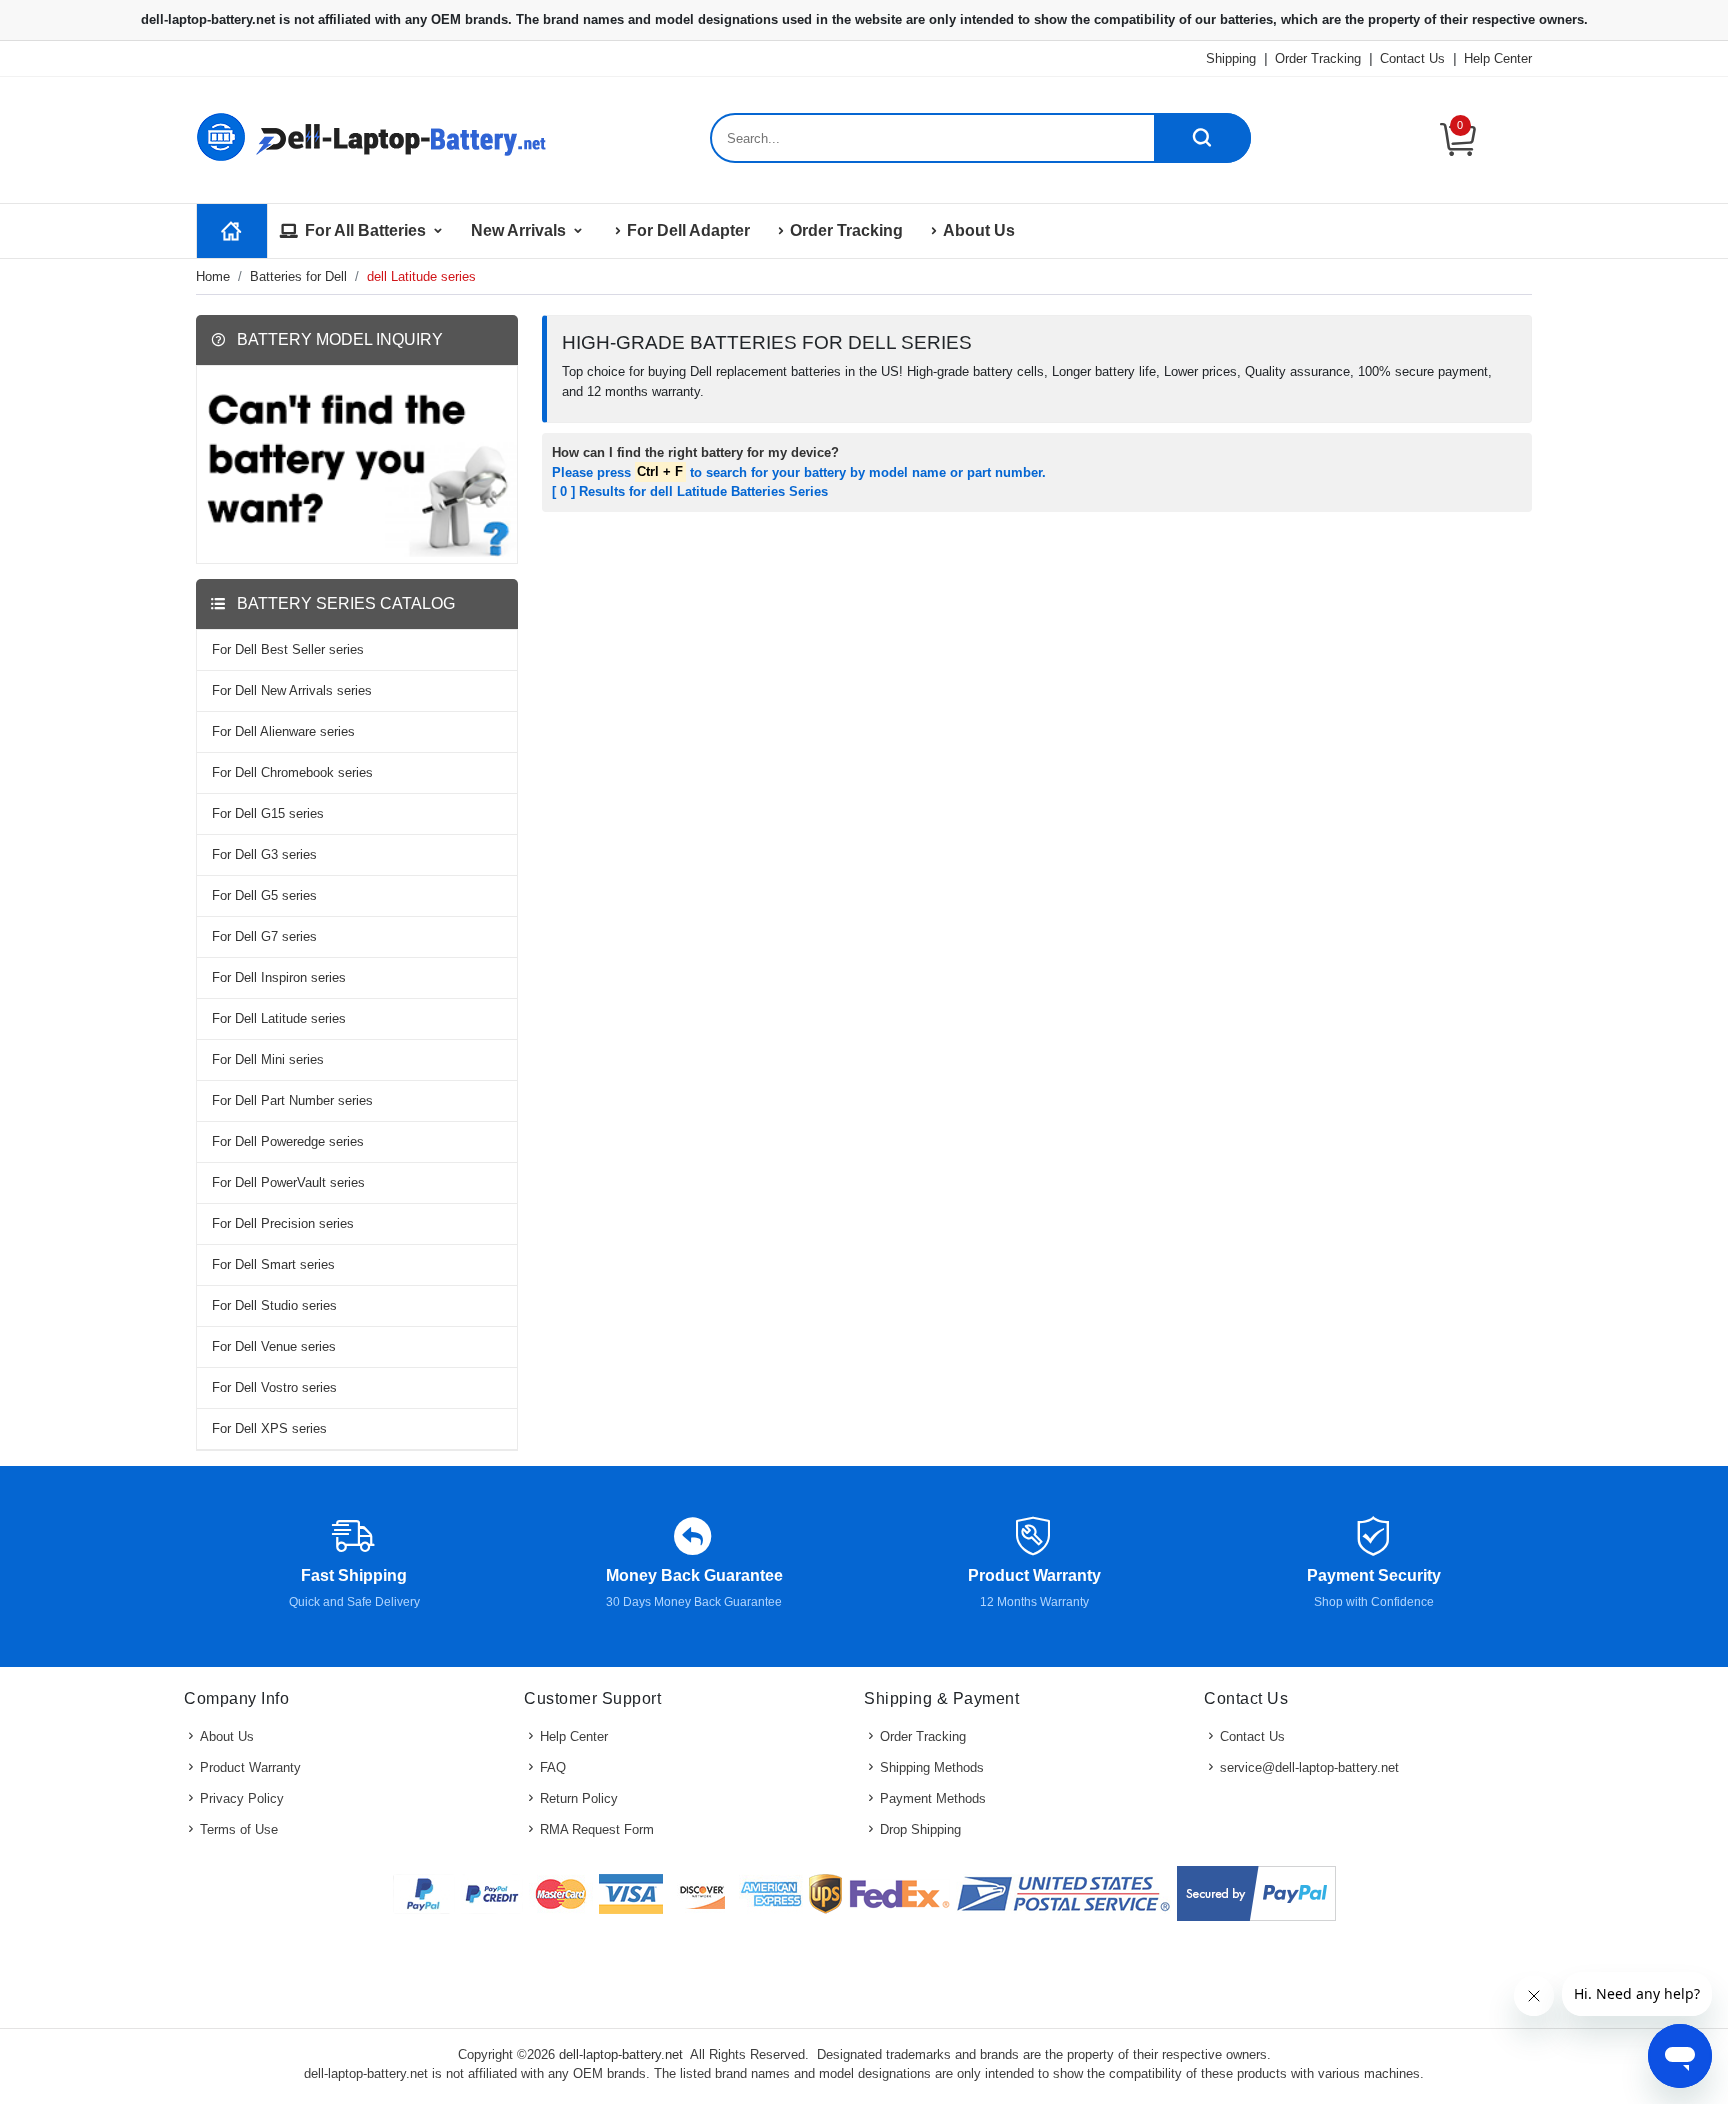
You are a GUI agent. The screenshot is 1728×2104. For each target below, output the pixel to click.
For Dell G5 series (264, 895)
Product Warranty (250, 1767)
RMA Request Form (597, 1829)
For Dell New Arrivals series (292, 690)
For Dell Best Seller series (288, 649)
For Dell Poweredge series (288, 1141)
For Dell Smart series (273, 1264)
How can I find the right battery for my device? (695, 452)
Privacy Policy (242, 1798)
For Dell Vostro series (274, 1387)
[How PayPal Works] (1256, 1893)
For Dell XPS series (269, 1428)
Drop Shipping (920, 1829)
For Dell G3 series (264, 854)
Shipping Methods (932, 1767)
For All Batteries (365, 230)
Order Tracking (1318, 58)
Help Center (1498, 58)
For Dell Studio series (274, 1305)
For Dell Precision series (283, 1223)
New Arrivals (518, 230)
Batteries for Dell (298, 276)
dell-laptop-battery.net (621, 2054)
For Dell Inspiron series (279, 977)
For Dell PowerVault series (288, 1182)
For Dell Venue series (274, 1346)
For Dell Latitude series (279, 1018)
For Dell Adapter (688, 230)
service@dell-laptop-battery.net (1309, 1767)
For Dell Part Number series (292, 1100)
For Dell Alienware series (283, 731)
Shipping (1231, 58)
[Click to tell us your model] (357, 463)
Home (213, 276)
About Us (979, 230)
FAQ (553, 1767)
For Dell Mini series (268, 1059)
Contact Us (1412, 58)
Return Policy (579, 1798)
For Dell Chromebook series (292, 772)
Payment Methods (933, 1798)
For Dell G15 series (268, 813)
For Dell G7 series (264, 936)
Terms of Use (239, 1829)
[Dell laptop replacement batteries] (375, 135)
